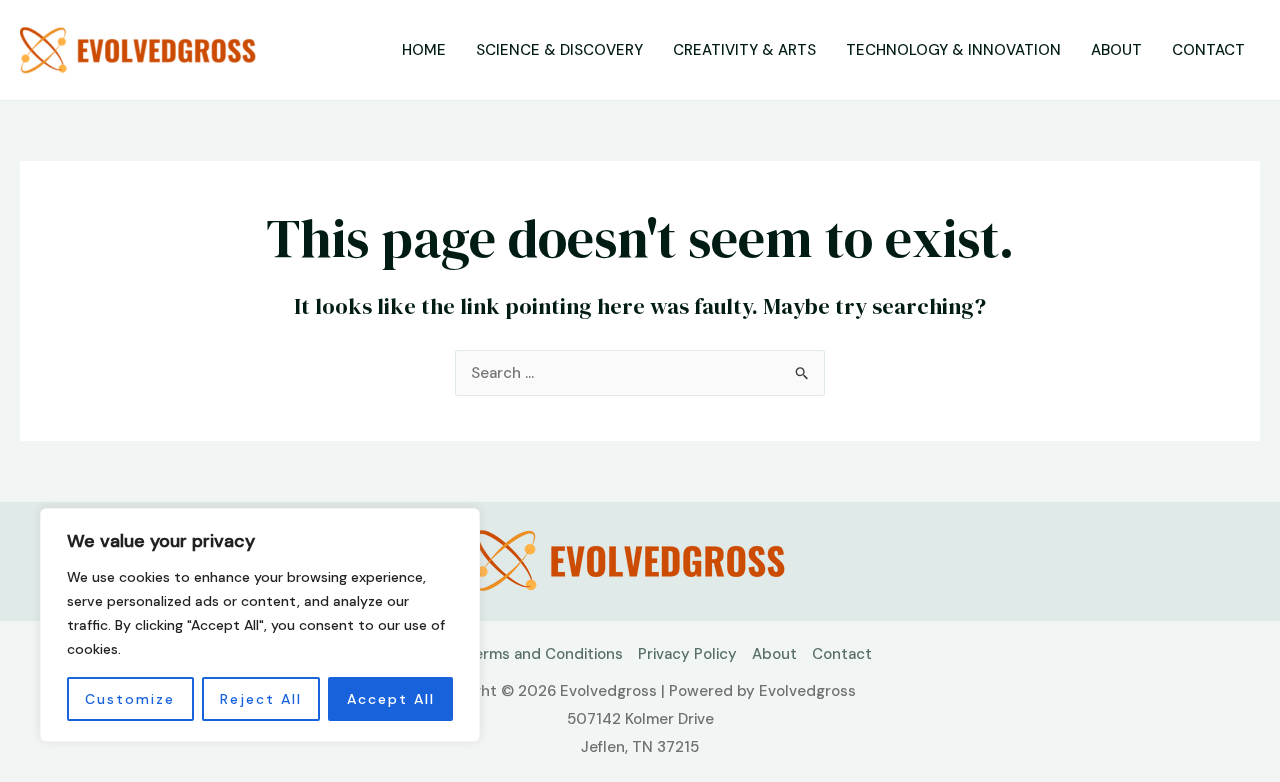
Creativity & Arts (744, 50)
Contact (1208, 50)
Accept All (391, 699)
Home (424, 50)
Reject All (261, 699)
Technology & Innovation (953, 50)
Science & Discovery (559, 50)
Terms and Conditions (544, 654)
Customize (130, 699)
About (1116, 50)
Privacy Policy (687, 654)
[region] (260, 625)
